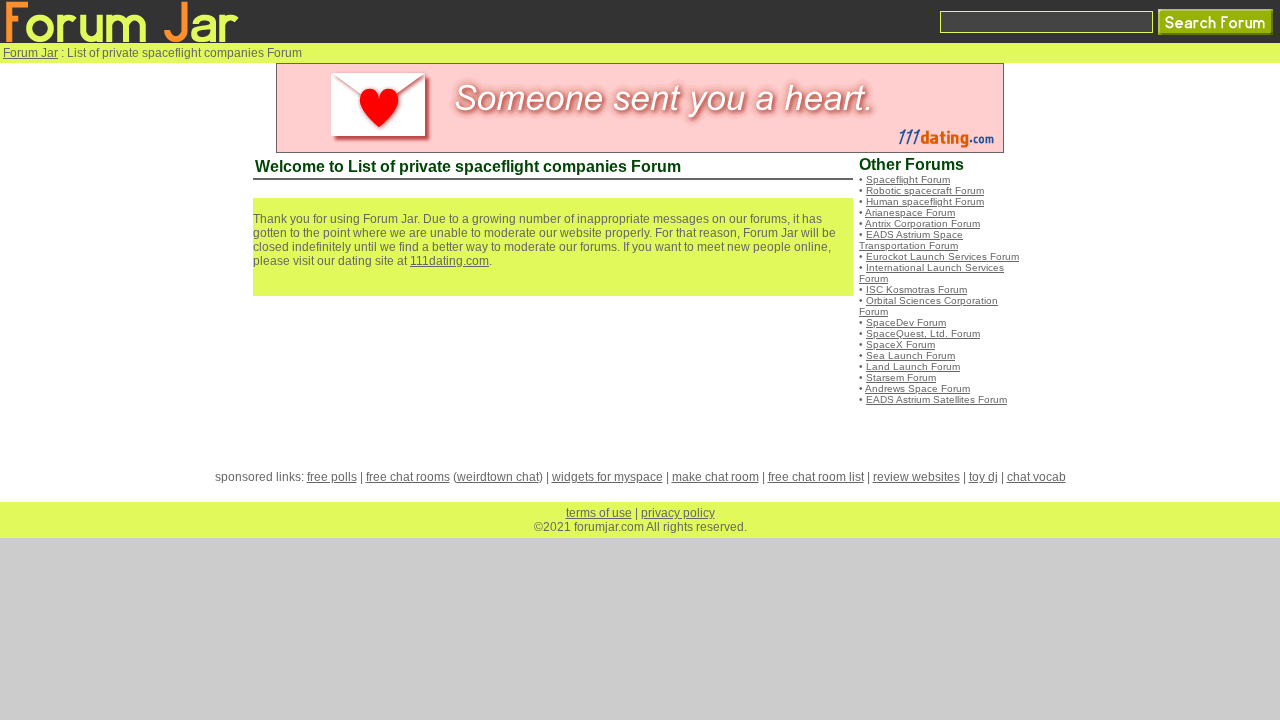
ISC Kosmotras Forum (916, 289)
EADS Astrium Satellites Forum (936, 399)
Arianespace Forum (910, 212)
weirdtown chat (498, 477)
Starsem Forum (901, 377)
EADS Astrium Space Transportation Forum (911, 240)
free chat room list (816, 477)
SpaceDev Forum (906, 322)
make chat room (715, 477)
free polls (332, 477)
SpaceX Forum (900, 344)
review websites (916, 477)
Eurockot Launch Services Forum (942, 256)
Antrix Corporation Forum (922, 223)
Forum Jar (30, 53)
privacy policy (678, 513)
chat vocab (1036, 477)
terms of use (599, 513)
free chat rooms (408, 477)
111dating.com (449, 261)
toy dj (983, 477)
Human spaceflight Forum (925, 201)
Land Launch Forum (913, 366)
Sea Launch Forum (910, 355)
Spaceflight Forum (908, 179)
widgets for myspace (607, 477)
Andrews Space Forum (917, 388)
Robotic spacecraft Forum (925, 190)
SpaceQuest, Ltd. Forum (923, 333)
